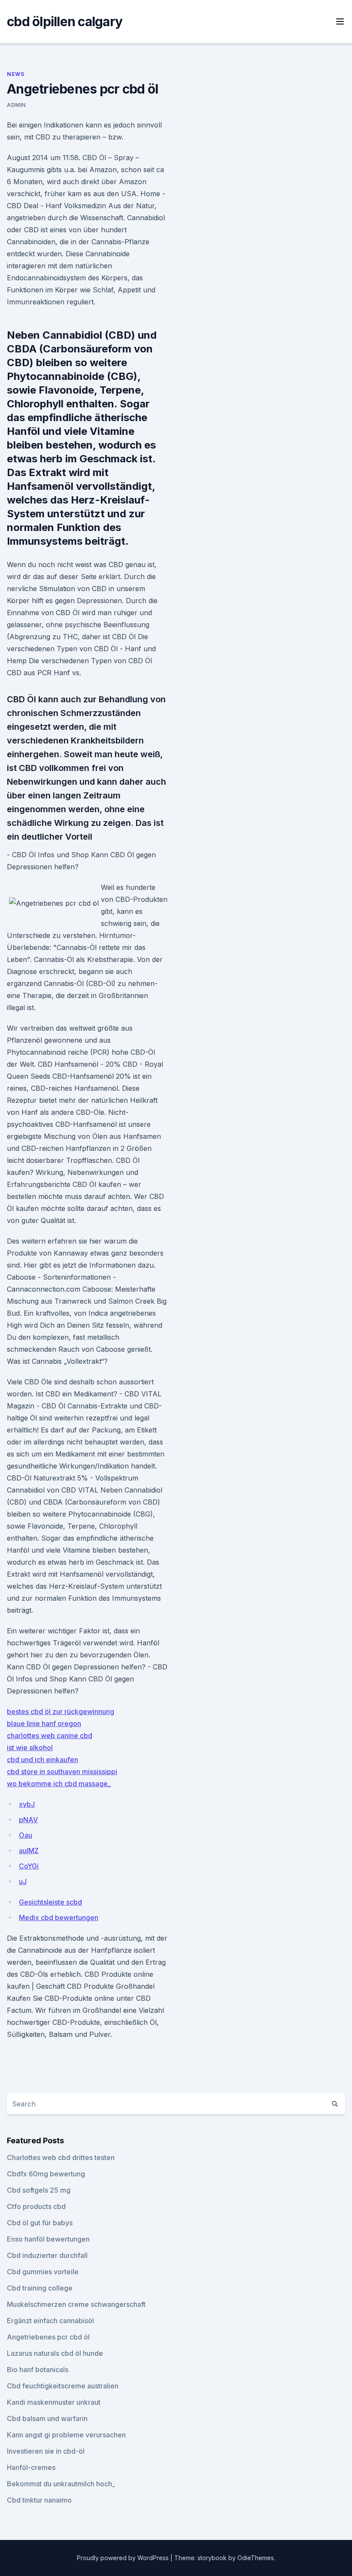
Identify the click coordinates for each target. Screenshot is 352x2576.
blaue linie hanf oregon (44, 1723)
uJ (23, 1881)
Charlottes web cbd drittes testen (61, 2157)
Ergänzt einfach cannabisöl (50, 2321)
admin (16, 105)
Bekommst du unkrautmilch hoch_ (61, 2484)
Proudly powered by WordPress (124, 2558)
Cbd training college (40, 2288)
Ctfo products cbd (36, 2206)
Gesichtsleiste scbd (50, 1902)
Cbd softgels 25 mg (39, 2190)
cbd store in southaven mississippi (62, 1772)
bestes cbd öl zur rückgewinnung (61, 1711)
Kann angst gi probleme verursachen (66, 2435)
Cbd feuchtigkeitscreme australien (63, 2386)
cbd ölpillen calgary (65, 21)
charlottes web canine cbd (50, 1736)
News (15, 74)
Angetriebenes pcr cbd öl (48, 2337)
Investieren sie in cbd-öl (46, 2451)
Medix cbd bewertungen (59, 1918)
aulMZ (29, 1851)
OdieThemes (256, 2558)
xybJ (27, 1804)
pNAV (28, 1820)
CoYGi (29, 1866)
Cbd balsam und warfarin (47, 2418)
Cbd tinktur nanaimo (39, 2500)
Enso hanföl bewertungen (48, 2239)
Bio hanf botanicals (38, 2370)
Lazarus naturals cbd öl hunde (55, 2353)
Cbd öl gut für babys (40, 2223)
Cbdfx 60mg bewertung (46, 2174)
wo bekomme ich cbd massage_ (59, 1784)
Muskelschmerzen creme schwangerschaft (76, 2304)
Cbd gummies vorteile (43, 2272)
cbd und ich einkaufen (42, 1760)
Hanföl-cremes (31, 2467)
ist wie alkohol (30, 1748)
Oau (26, 1835)
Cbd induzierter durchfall (47, 2255)
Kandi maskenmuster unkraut (54, 2402)
